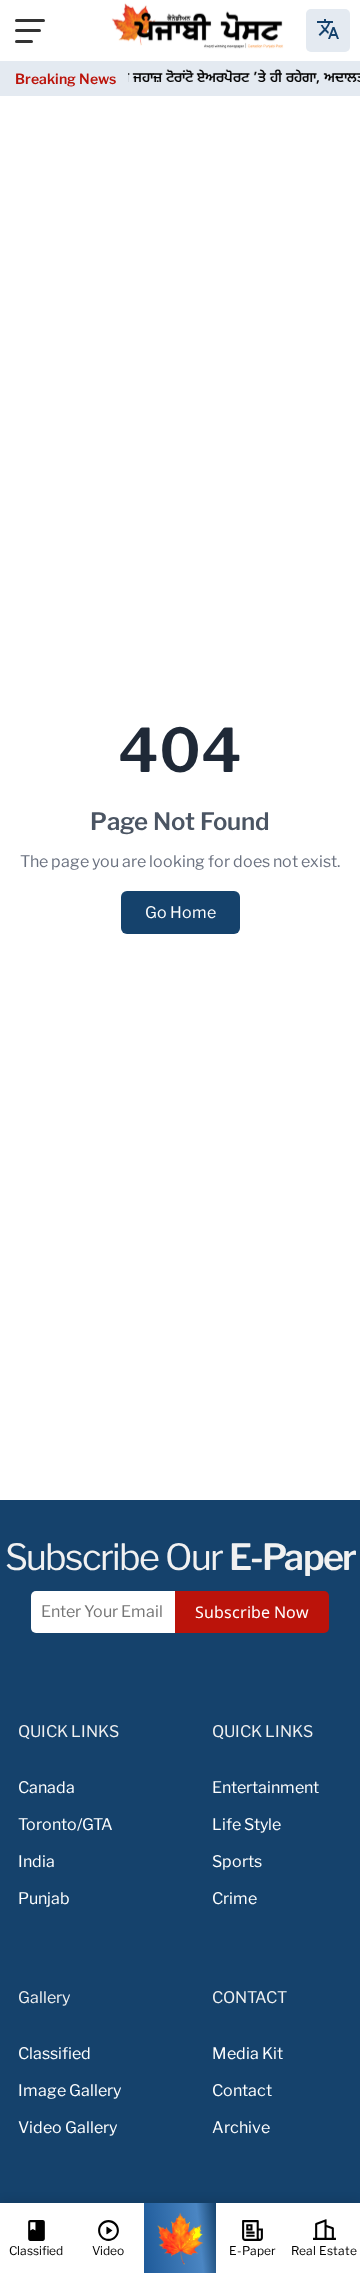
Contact (242, 2090)
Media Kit (247, 2053)
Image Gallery (69, 2090)
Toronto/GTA (65, 1824)
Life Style (246, 1824)
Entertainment (265, 1787)
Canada (46, 1787)
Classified (54, 2053)
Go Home (180, 912)
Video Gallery (67, 2127)
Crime (234, 1898)
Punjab (44, 1898)
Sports (237, 1861)
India (36, 1861)
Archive (241, 2127)
